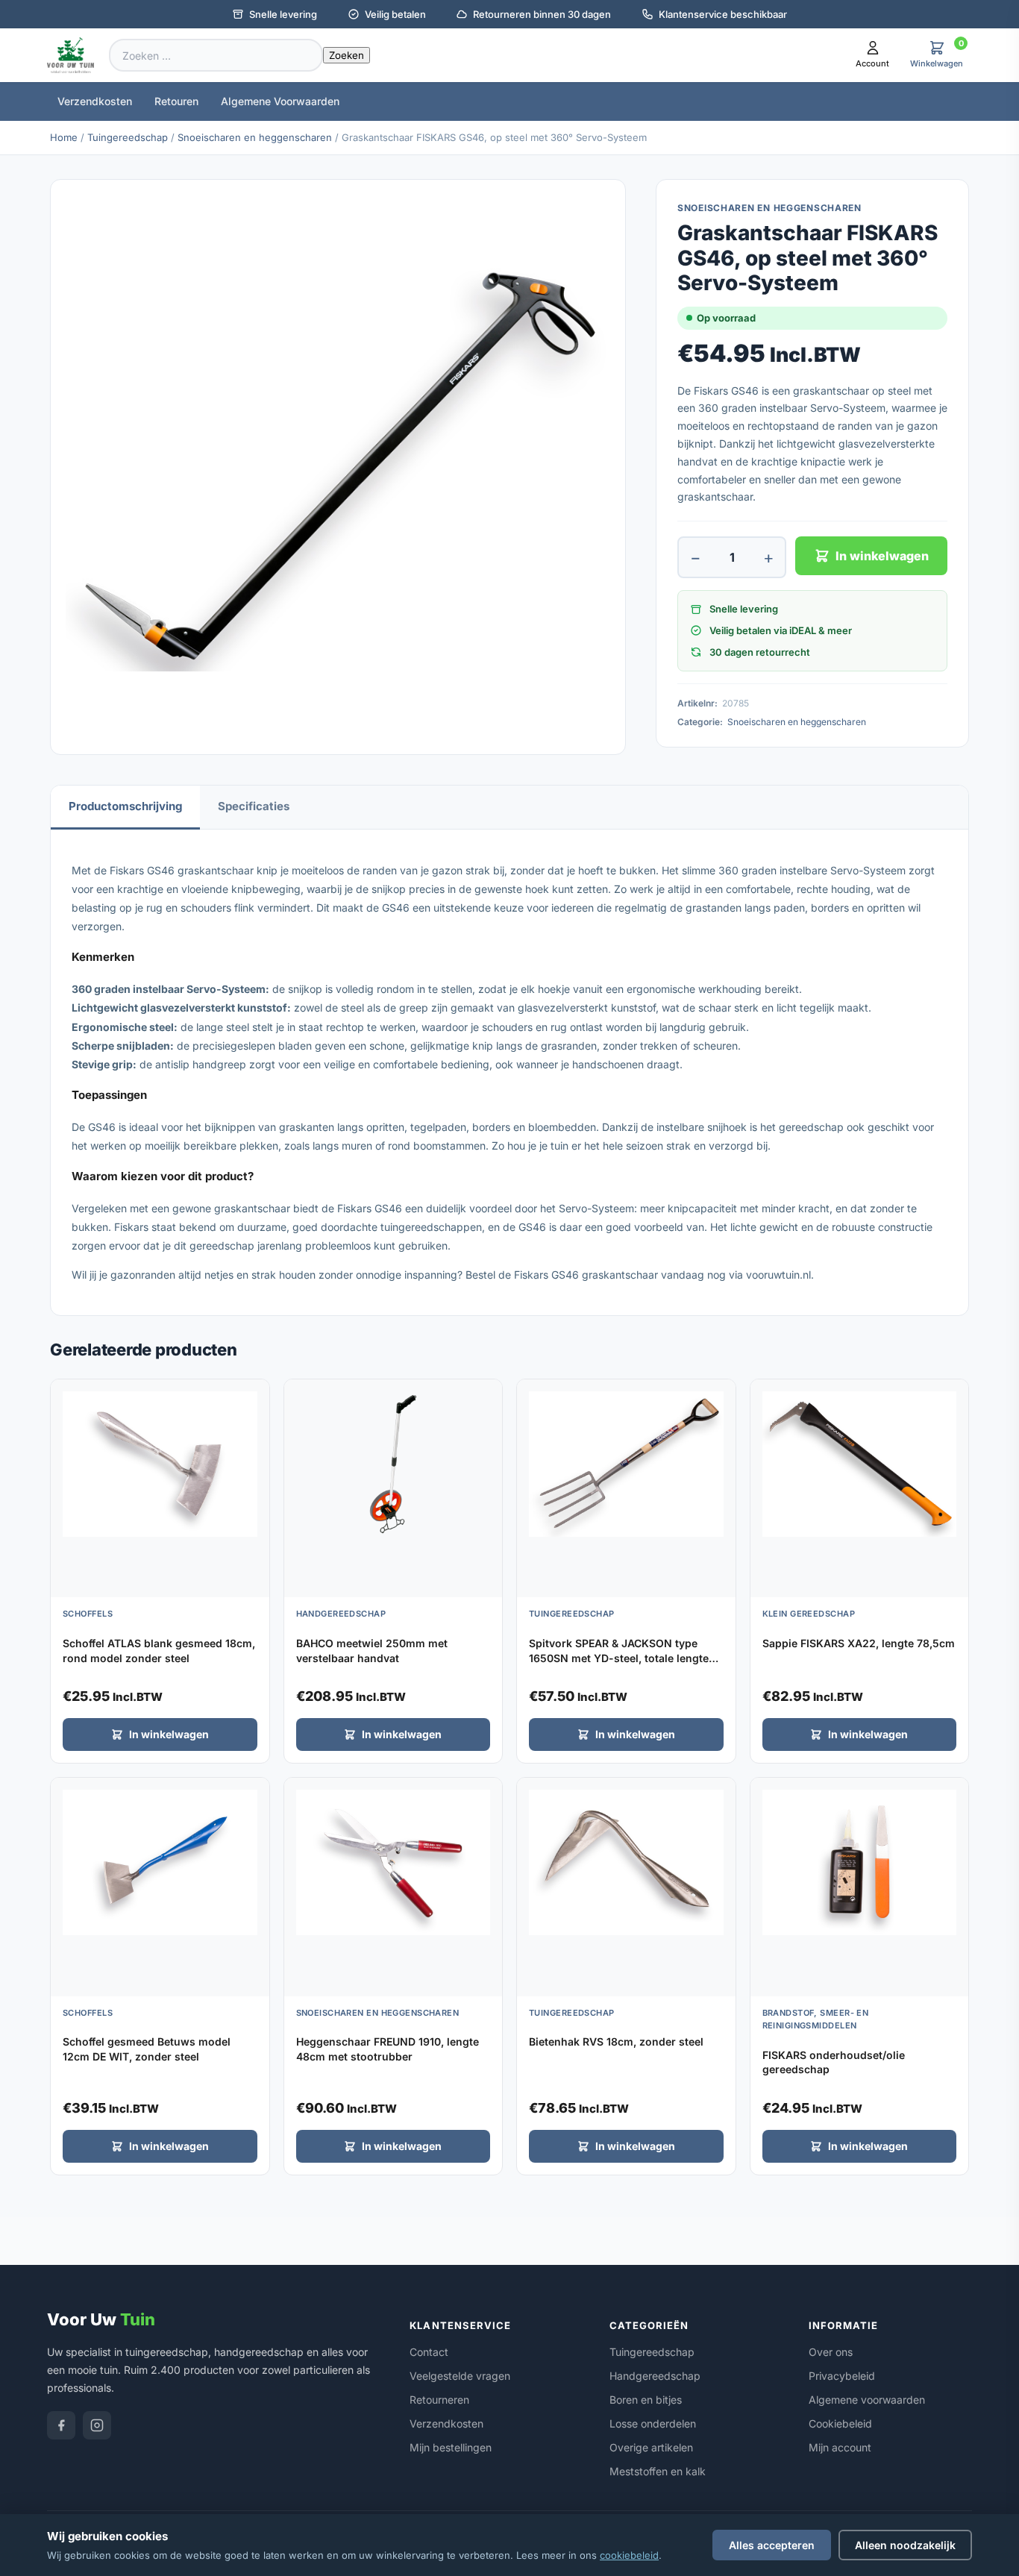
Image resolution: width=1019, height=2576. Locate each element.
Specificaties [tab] (254, 806)
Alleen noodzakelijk (905, 2545)
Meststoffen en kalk (658, 2471)
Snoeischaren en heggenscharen (255, 137)
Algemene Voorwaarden (280, 101)
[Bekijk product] (254, 1396)
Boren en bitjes (646, 2400)
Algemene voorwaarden (867, 2400)
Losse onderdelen (653, 2423)
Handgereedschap (655, 2376)
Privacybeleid (842, 2376)
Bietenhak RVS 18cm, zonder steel (616, 2041)
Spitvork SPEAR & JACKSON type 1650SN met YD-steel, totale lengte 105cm (619, 1658)
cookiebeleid (629, 2555)
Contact (429, 2352)
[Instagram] (97, 2425)
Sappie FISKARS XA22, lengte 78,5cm (859, 1643)
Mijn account (840, 2447)
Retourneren (439, 2400)
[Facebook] (61, 2425)
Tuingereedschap (128, 137)
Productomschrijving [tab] (125, 806)
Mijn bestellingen (451, 2447)
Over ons (831, 2352)
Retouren (176, 101)
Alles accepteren (772, 2545)
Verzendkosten (95, 101)
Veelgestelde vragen (460, 2376)
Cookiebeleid (840, 2423)
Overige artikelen (651, 2447)
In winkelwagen (882, 556)
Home (64, 137)
